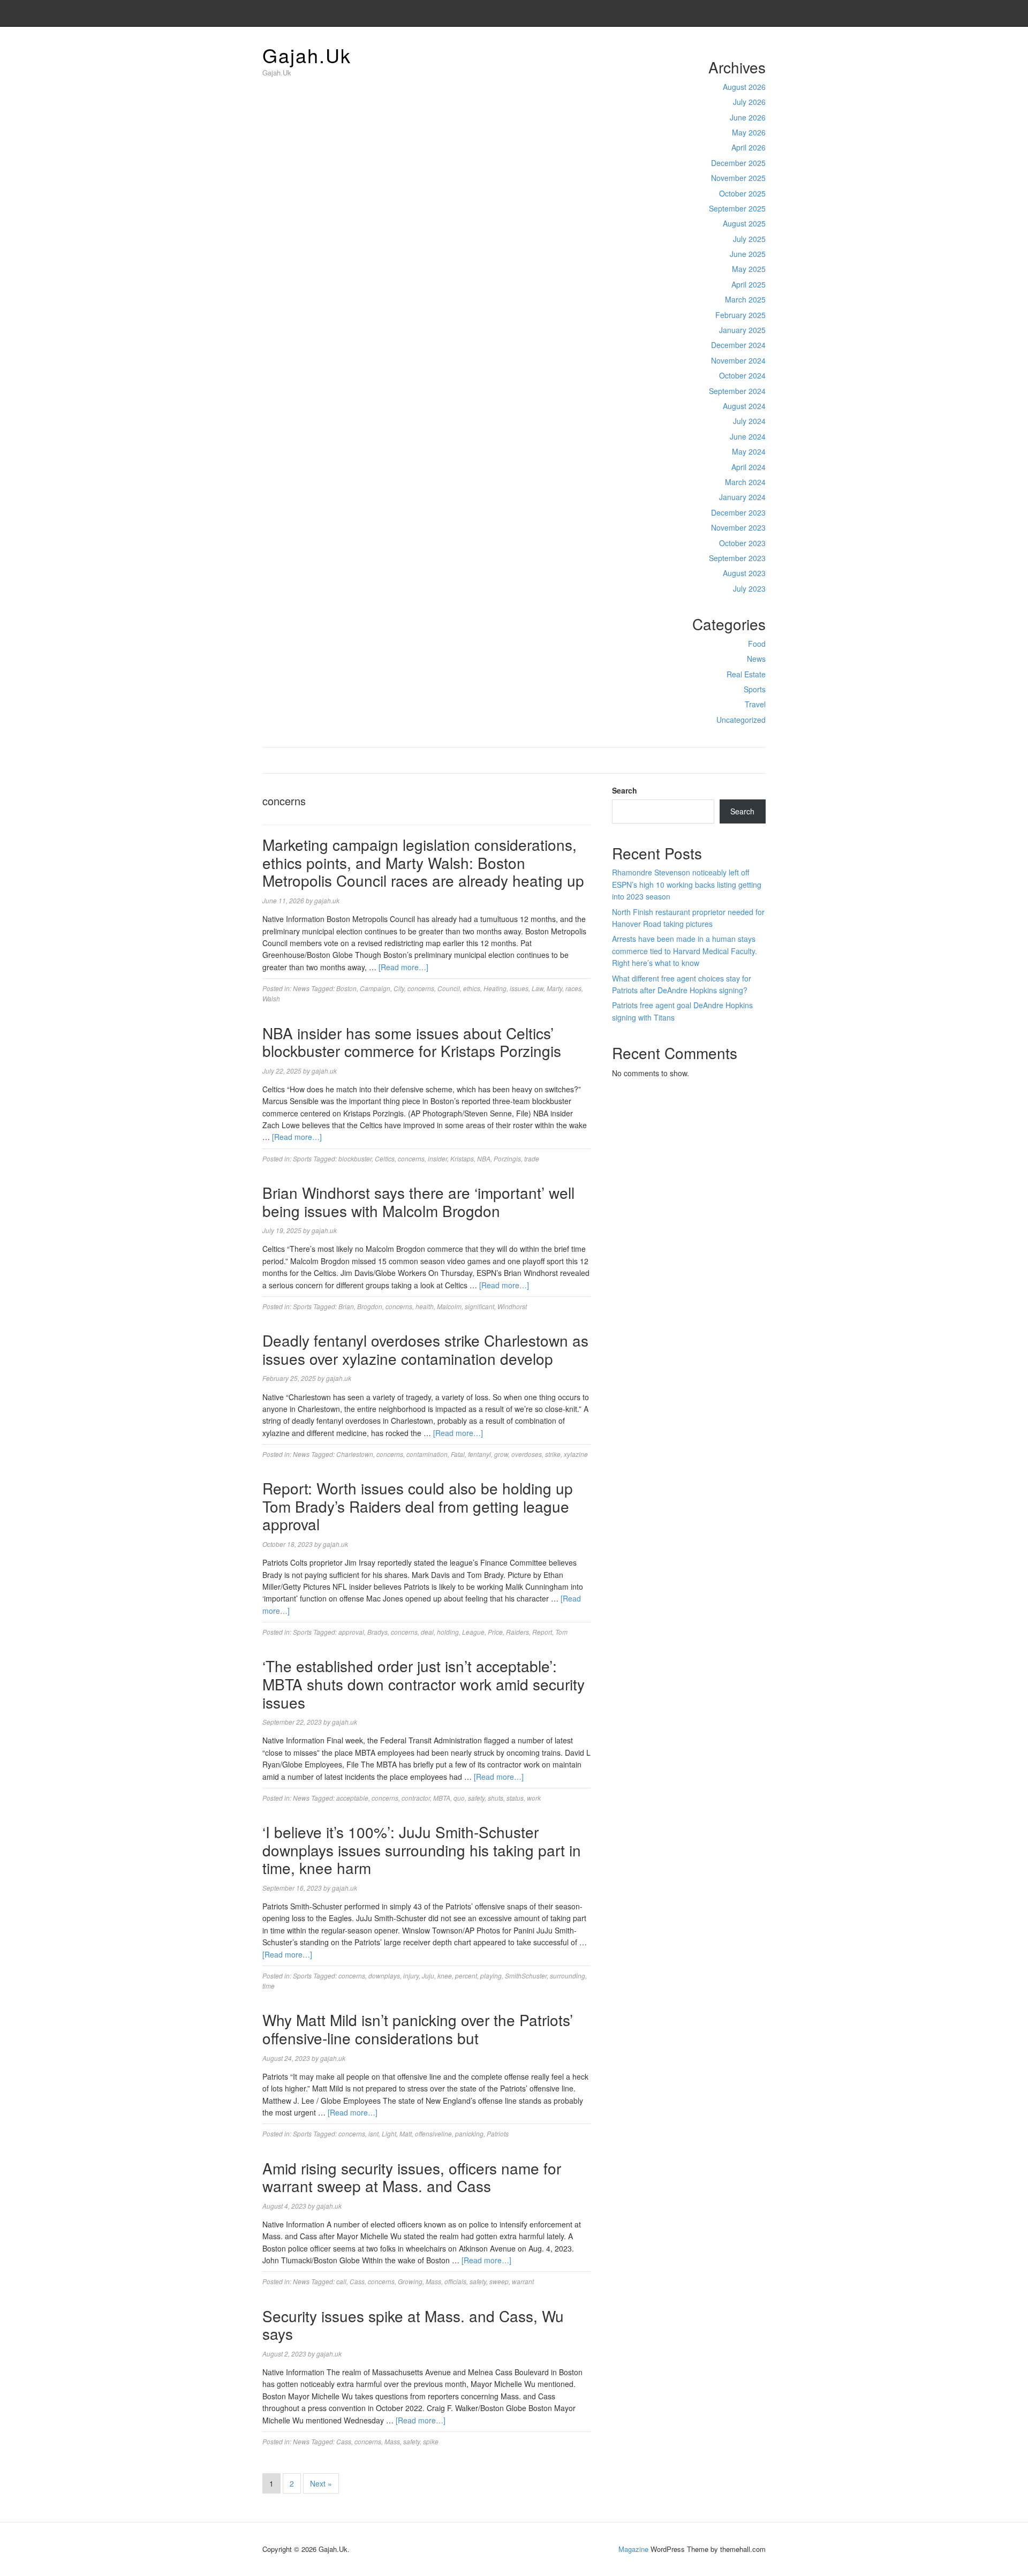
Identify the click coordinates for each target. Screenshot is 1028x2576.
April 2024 (749, 467)
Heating (495, 988)
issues (519, 988)
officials (455, 2281)
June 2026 (748, 117)
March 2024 (745, 482)
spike (431, 2441)
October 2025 (742, 193)
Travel (755, 704)
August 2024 (744, 406)
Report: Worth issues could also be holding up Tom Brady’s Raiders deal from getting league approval (418, 1506)
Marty (554, 988)
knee (445, 1976)
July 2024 (749, 421)
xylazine (576, 1454)
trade (532, 1158)
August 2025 (744, 223)
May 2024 (749, 451)
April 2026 (749, 147)
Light (389, 2133)
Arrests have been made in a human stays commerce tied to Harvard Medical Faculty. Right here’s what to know (685, 951)
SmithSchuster (526, 1976)
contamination (427, 1454)
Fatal (458, 1454)
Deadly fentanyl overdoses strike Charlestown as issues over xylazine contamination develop (425, 1349)
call (341, 2281)
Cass (357, 2281)
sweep (499, 2281)
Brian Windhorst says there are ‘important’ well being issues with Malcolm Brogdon (418, 1202)
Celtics (385, 1158)
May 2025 (749, 269)
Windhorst (512, 1306)
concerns (421, 988)
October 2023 (742, 543)
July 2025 (749, 239)
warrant (523, 2281)
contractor (416, 1798)
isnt (373, 2133)
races (573, 988)
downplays (384, 1976)
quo (459, 1798)
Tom (561, 1632)
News (756, 659)
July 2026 (749, 102)
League (473, 1632)
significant (479, 1306)
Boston (346, 988)
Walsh (271, 998)
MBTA (442, 1798)
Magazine (633, 2549)
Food (757, 644)
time (269, 1986)
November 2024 (738, 360)
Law (538, 988)
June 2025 (748, 254)
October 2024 (742, 375)
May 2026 (749, 132)
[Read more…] (403, 967)
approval (351, 1632)
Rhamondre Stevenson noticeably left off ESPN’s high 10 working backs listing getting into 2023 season (687, 884)
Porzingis (507, 1158)
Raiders (517, 1632)
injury (411, 1976)
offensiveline (433, 2133)
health (425, 1306)
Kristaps (462, 1158)
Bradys (377, 1632)
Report (542, 1632)
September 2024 (737, 391)
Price (495, 1632)
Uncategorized (741, 720)
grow (501, 1454)
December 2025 (738, 163)
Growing (410, 2281)
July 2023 (749, 588)
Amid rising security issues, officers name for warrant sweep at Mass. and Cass (412, 2177)
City (399, 988)
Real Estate (746, 674)
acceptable (352, 1798)
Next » (321, 2483)
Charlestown (355, 1454)
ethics (472, 988)
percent (466, 1976)
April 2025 (749, 284)
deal (427, 1632)
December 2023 (738, 512)
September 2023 (737, 558)
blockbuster (355, 1158)
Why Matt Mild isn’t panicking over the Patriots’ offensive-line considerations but (418, 2029)
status (515, 1798)
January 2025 (742, 330)
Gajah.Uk (307, 55)
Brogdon (370, 1306)
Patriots (498, 2133)
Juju (428, 1976)
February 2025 (740, 315)
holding (448, 1632)
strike (553, 1454)
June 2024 (748, 436)
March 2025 (745, 299)
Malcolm (449, 1306)
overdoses (527, 1454)
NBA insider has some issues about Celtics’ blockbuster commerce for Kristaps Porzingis (412, 1042)
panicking (469, 2133)
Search (625, 790)
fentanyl (479, 1454)
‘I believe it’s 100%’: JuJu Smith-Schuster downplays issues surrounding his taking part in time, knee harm (422, 1850)
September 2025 (737, 208)
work (534, 1798)
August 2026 (744, 87)
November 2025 (738, 178)
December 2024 (738, 345)
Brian (346, 1306)
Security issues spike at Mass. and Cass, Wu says (413, 2325)
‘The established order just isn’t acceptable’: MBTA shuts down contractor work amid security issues (424, 1684)
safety (476, 1798)
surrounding (568, 1976)
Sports (755, 689)
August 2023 (744, 573)
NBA (484, 1158)
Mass (433, 2281)
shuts (496, 1798)
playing (491, 1976)
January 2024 (742, 497)
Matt (406, 2133)
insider (437, 1158)
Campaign (375, 988)
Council (449, 988)
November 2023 (738, 527)
